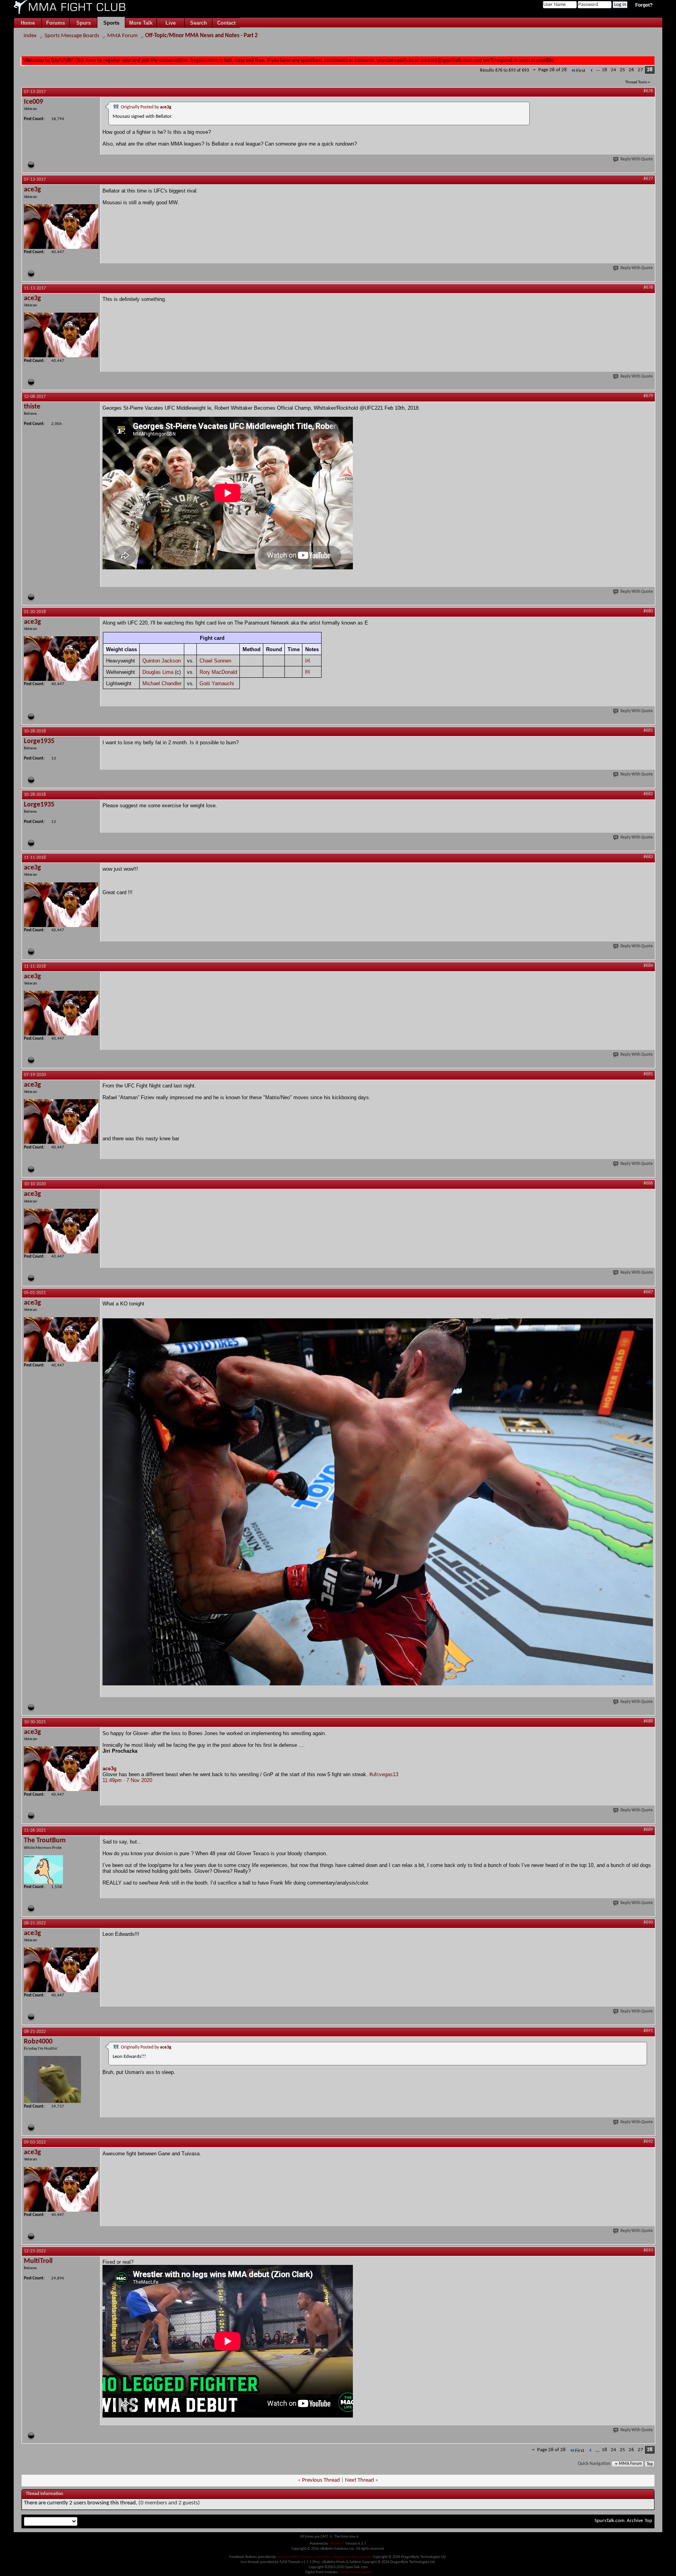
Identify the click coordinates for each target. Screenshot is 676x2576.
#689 (648, 1830)
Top (650, 2464)
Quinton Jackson (162, 661)
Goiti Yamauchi (217, 683)
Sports (111, 23)
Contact (226, 23)
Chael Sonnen (215, 661)
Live (171, 23)
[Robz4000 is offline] (52, 2079)
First (581, 71)
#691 (648, 2031)
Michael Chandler (162, 683)
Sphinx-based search (355, 2572)
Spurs (84, 23)
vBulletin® (337, 2544)
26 (631, 70)
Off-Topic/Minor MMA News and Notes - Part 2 (201, 36)
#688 (648, 1721)
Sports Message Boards (72, 36)
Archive (635, 2521)
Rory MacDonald (218, 672)
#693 (648, 2250)
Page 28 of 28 (553, 70)
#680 (648, 611)
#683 (648, 857)
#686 (648, 1183)
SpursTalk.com (609, 2521)
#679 (648, 396)
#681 (648, 731)
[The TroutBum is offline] (43, 1869)
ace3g (110, 1769)
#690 (648, 1923)
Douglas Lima (158, 672)
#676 (648, 91)
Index (30, 36)
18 (604, 70)
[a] (307, 660)
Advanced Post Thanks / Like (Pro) (303, 2557)
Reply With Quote (637, 159)
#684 (648, 966)
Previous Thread (321, 2480)
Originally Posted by (146, 107)
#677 (648, 179)
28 (650, 70)
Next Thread (360, 2480)
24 (613, 70)
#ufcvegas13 (384, 1774)
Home (28, 23)
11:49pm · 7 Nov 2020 (127, 1780)
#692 (648, 2142)
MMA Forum (122, 36)
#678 (648, 288)
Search (199, 23)
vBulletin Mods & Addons (352, 2557)
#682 (648, 794)
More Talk (141, 23)
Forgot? (644, 5)
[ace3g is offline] (61, 227)
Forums (56, 23)
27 (640, 70)
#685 (648, 1074)
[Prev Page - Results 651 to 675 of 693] (592, 71)
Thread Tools (636, 82)
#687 (648, 1292)
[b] (307, 671)
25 (622, 70)
